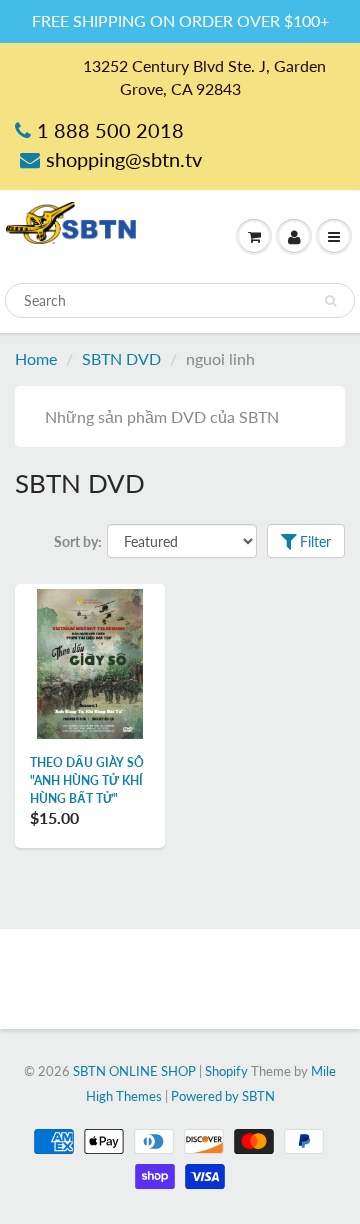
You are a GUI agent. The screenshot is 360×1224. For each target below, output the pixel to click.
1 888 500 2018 (110, 130)
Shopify (226, 1071)
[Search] (330, 301)
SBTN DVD (121, 358)
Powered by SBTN (223, 1096)
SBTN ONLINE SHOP (134, 1071)
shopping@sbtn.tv (124, 159)
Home (36, 358)
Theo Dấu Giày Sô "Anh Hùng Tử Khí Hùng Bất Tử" (87, 780)
